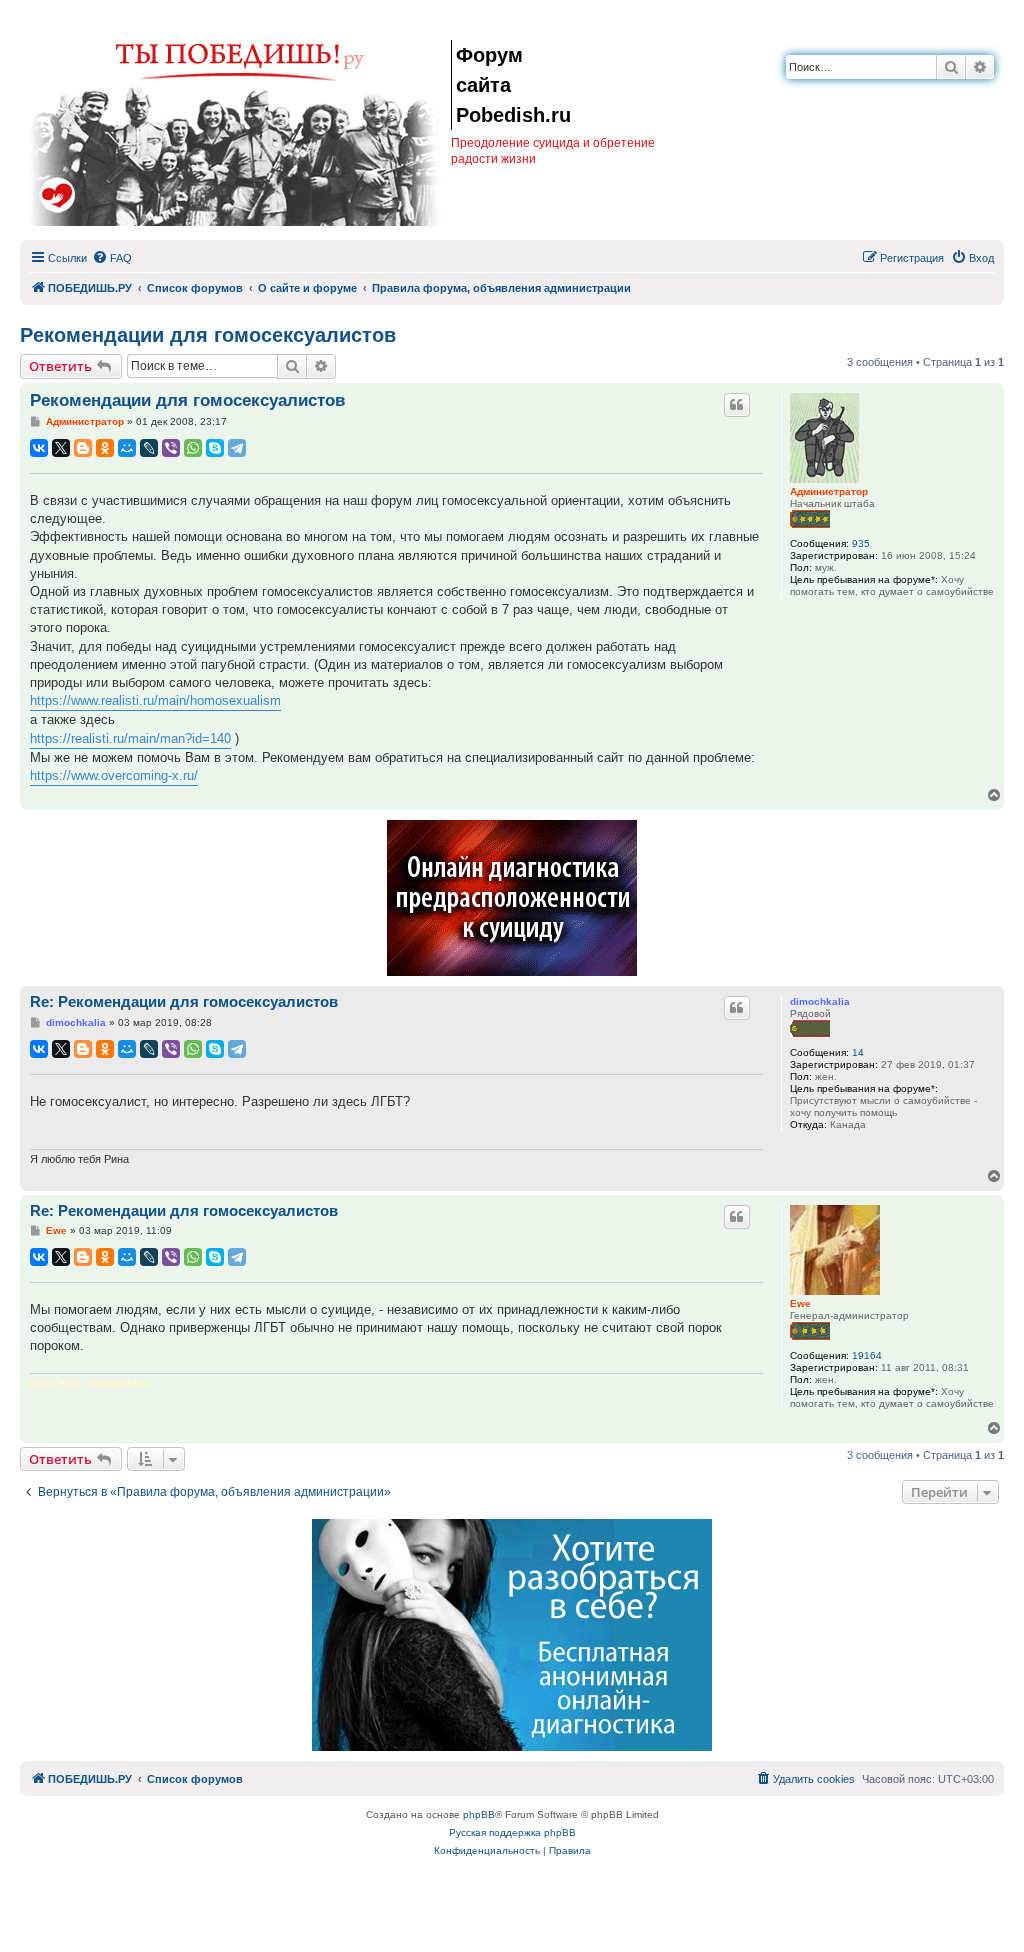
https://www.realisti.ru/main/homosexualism (155, 700)
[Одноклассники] (105, 448)
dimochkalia (820, 1001)
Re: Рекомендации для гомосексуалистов (184, 1001)
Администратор (829, 491)
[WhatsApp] (193, 448)
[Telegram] (237, 448)
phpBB (479, 1814)
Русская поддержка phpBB (512, 1832)
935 (861, 543)
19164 (867, 1355)
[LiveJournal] (149, 448)
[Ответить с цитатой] (737, 405)
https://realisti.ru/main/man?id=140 (130, 738)
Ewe (800, 1303)
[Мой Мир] (127, 448)
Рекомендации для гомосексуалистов (208, 335)
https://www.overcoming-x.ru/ (114, 775)
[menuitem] (112, 258)
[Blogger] (83, 448)
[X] (61, 448)
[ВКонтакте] (39, 448)
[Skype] (215, 448)
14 (858, 1052)
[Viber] (171, 448)
